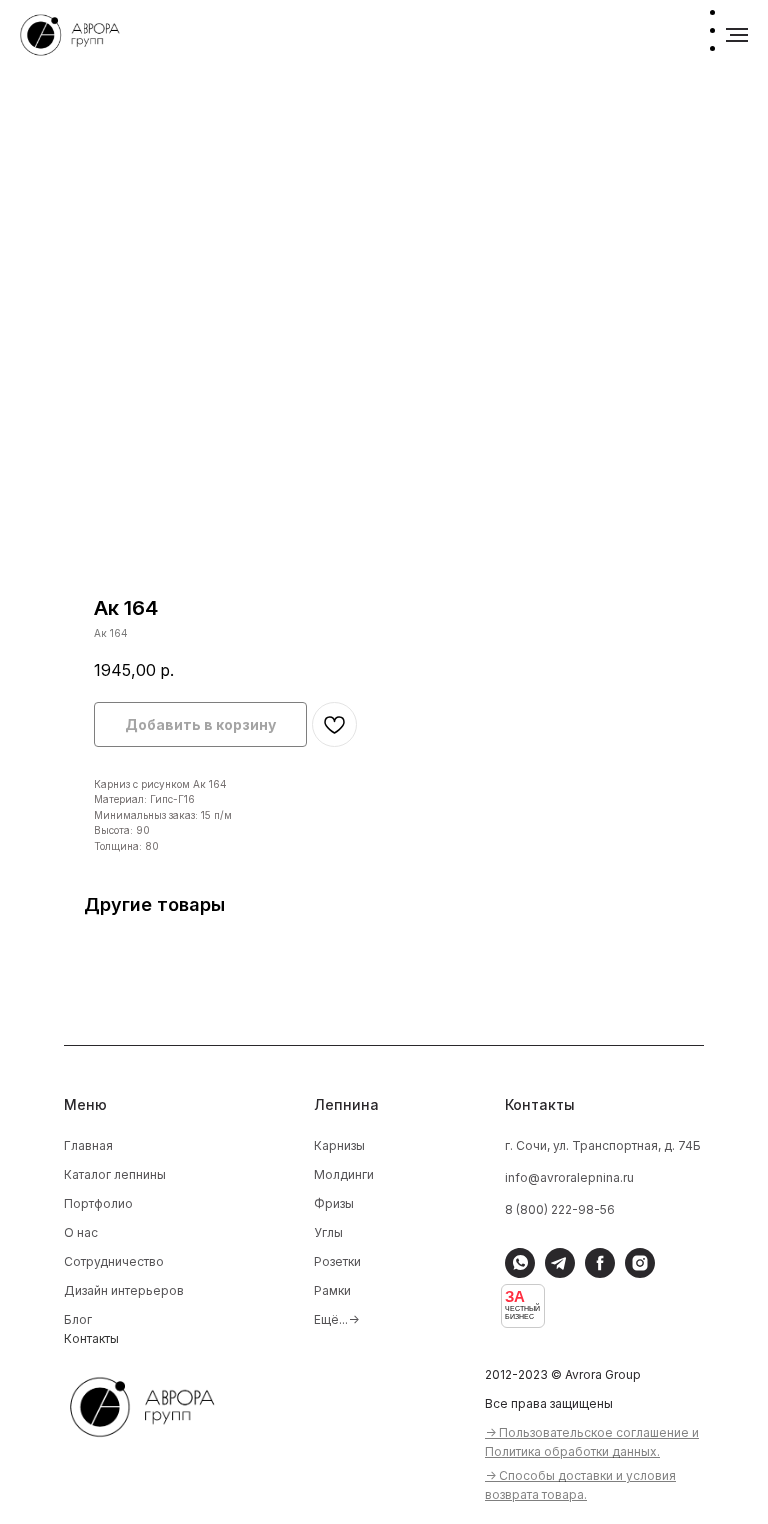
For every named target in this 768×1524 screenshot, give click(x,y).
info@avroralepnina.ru (569, 1177)
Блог (78, 1319)
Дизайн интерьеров (124, 1290)
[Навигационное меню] (737, 35)
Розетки (337, 1261)
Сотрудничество (114, 1261)
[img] (155, 1404)
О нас (81, 1232)
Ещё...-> (336, 1319)
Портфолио (98, 1203)
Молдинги (344, 1174)
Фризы (334, 1203)
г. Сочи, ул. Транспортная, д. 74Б (603, 1145)
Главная (88, 1145)
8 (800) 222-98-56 (560, 1209)
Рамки (332, 1290)
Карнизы (339, 1145)
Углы (328, 1232)
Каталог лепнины (115, 1174)
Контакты (91, 1338)
